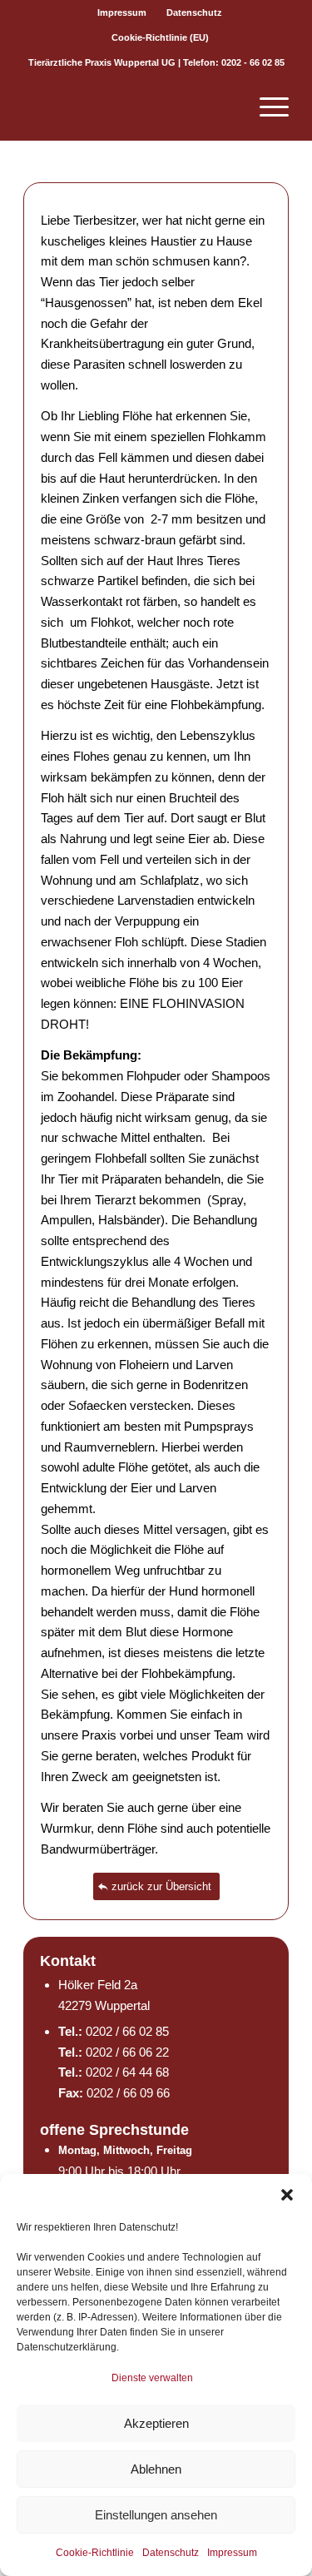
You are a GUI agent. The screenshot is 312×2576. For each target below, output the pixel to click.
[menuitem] (122, 12)
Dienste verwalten (152, 2378)
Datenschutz (171, 2553)
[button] (287, 2195)
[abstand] (129, 107)
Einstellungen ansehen (156, 2515)
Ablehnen (156, 2469)
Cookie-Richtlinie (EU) (160, 37)
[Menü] (266, 107)
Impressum (232, 2553)
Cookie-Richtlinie (95, 2553)
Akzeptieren (156, 2423)
